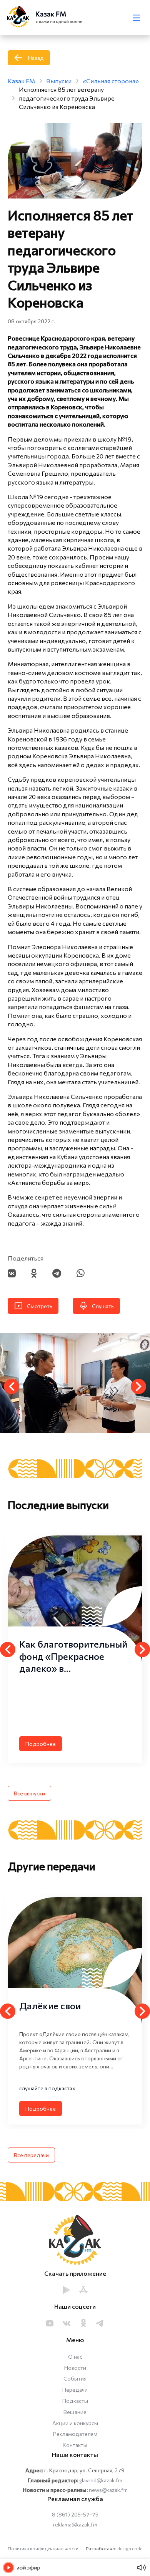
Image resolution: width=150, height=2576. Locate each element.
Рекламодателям (75, 2434)
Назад (36, 58)
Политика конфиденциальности (43, 2548)
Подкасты (75, 2401)
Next (138, 1386)
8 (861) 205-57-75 (75, 2514)
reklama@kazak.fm (75, 2524)
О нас (75, 2357)
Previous (12, 1386)
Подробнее (41, 1744)
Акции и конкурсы (75, 2423)
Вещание (75, 2412)
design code (130, 2548)
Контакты (75, 2445)
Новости (75, 2368)
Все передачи (31, 2155)
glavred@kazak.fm (101, 2480)
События (75, 2378)
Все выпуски (29, 1793)
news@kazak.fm (108, 2490)
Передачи (75, 2390)
